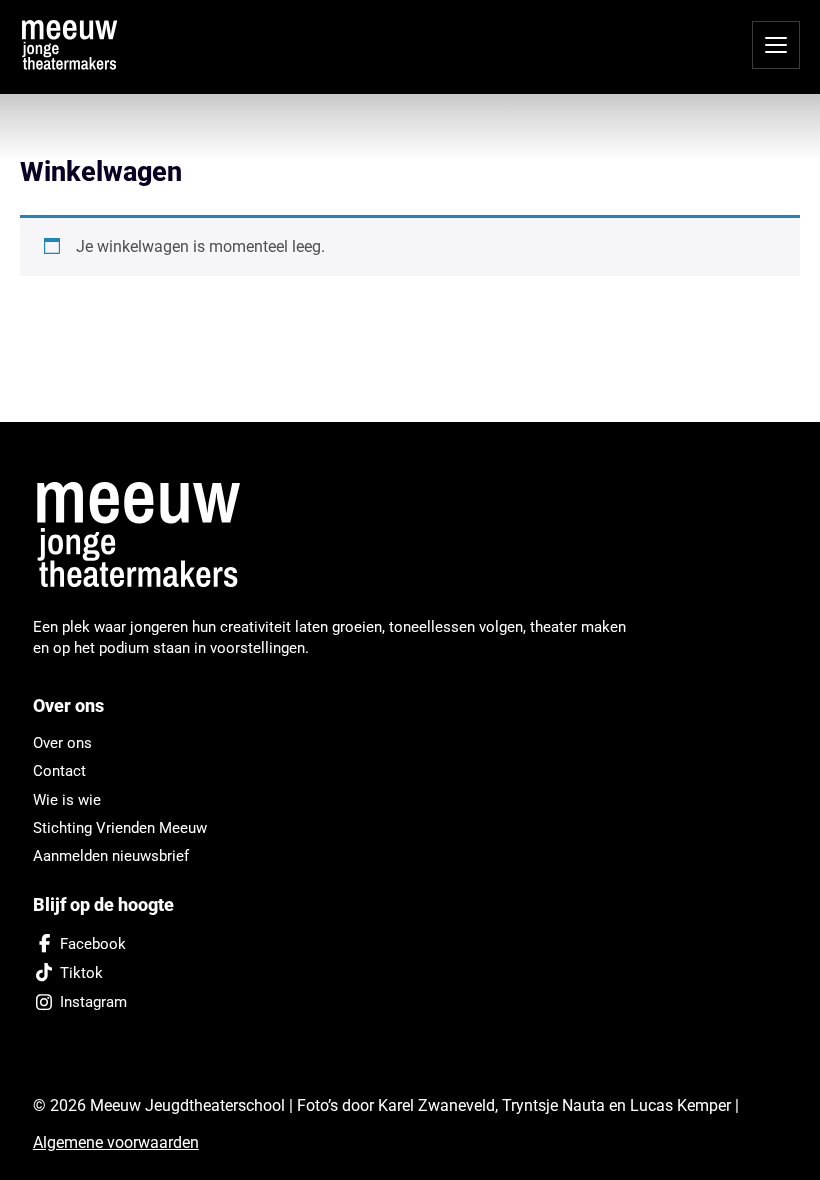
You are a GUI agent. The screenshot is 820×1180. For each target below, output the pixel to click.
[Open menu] (776, 45)
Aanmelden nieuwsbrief (111, 856)
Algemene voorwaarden (116, 1142)
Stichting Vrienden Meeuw (120, 828)
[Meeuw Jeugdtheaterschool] (150, 536)
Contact (59, 771)
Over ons (62, 743)
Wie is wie (67, 800)
